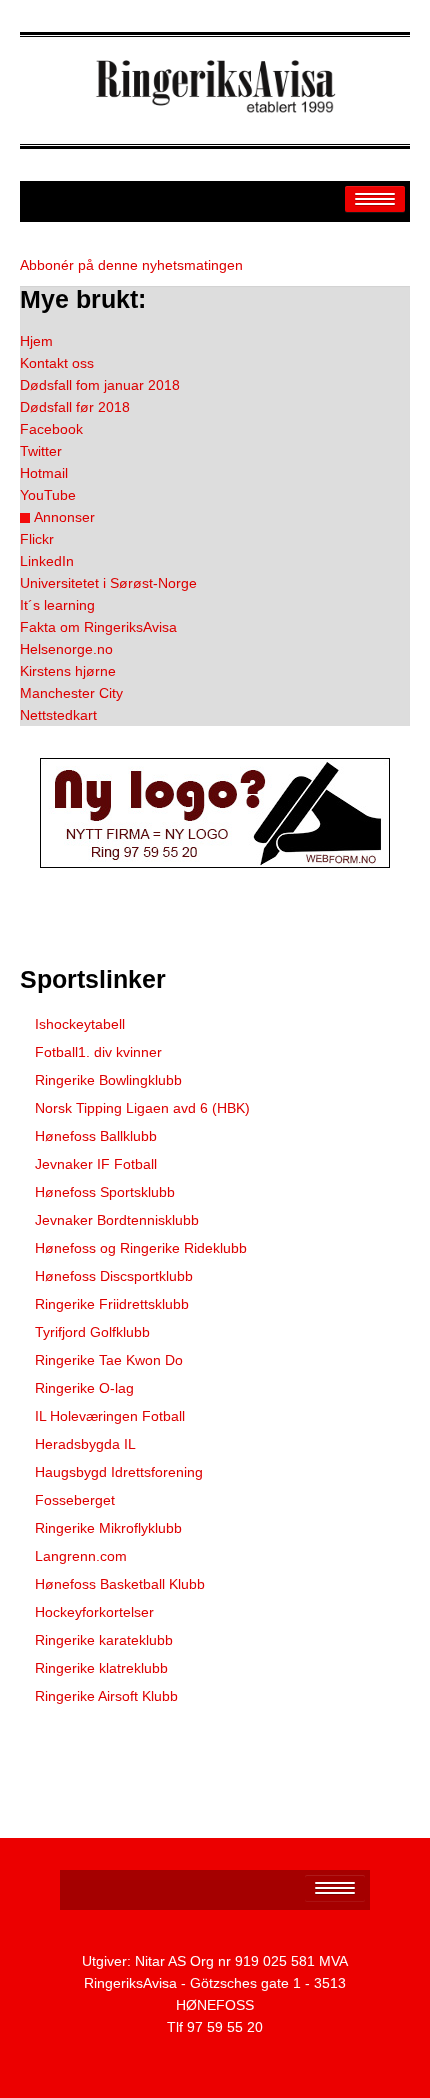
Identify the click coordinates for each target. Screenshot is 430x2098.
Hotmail (44, 473)
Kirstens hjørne (68, 671)
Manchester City (71, 693)
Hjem (36, 341)
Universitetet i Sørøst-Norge (108, 583)
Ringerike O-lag (84, 1388)
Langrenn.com (81, 1556)
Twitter (41, 451)
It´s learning (57, 605)
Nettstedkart (58, 715)
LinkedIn (47, 561)
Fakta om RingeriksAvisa (98, 627)
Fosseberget (75, 1500)
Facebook (51, 429)
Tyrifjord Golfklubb (92, 1332)
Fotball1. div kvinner (98, 1052)
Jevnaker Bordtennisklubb (117, 1220)
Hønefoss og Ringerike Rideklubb (141, 1248)
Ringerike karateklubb (104, 1640)
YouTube (48, 495)
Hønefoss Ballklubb (96, 1136)
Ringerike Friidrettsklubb (112, 1304)
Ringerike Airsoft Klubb (106, 1696)
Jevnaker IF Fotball (96, 1164)
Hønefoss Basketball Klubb (120, 1584)
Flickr (37, 539)
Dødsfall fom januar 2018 (100, 385)
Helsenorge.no (66, 649)
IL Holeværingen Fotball (110, 1416)
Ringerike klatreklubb (101, 1668)
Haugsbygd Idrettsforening (119, 1472)
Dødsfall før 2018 (75, 407)
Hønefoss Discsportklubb (114, 1276)
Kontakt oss (57, 363)
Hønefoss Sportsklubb (105, 1192)
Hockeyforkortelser (94, 1612)
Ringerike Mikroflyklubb (108, 1528)
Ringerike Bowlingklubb (108, 1080)
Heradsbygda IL (85, 1444)
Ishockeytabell (80, 1024)
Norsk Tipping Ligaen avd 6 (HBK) (142, 1108)
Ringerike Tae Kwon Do (109, 1360)
